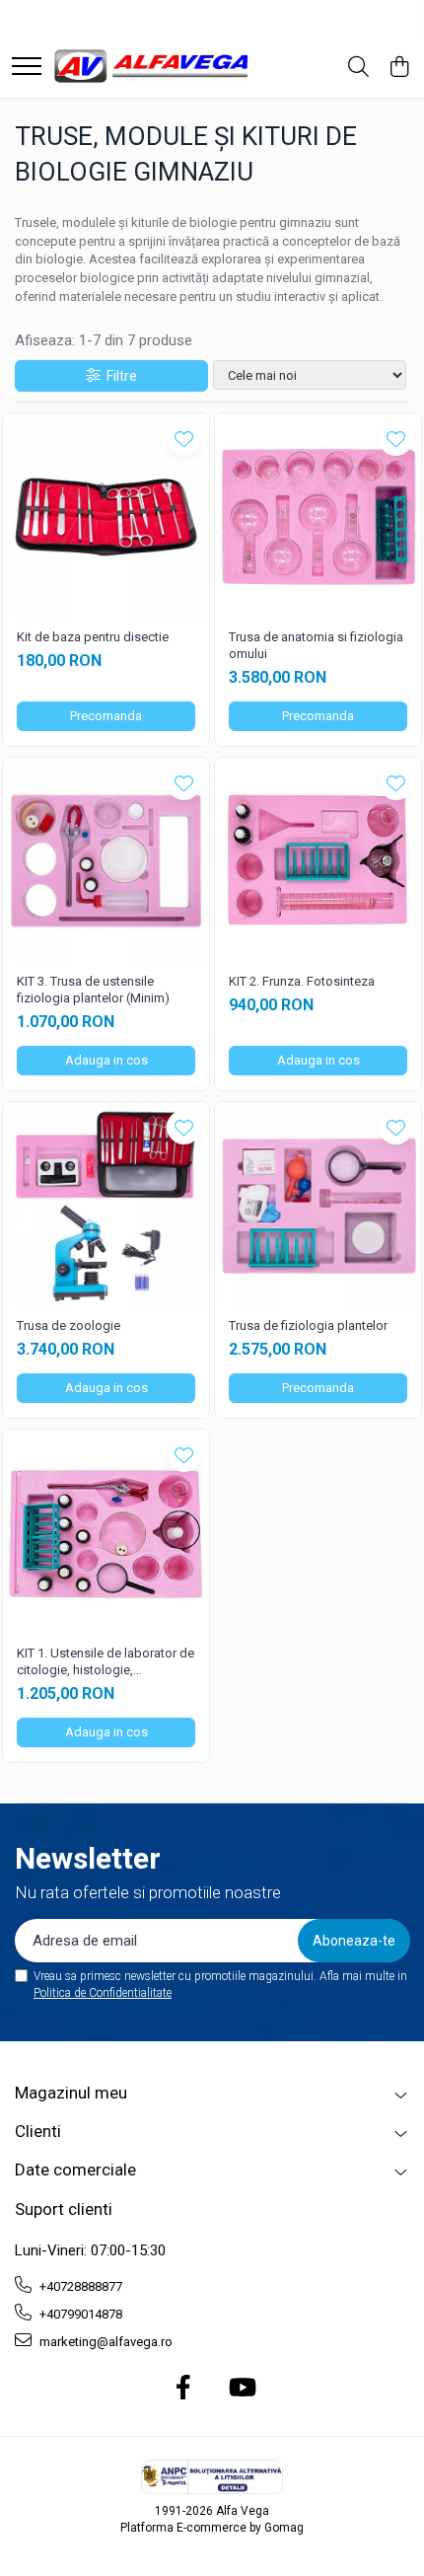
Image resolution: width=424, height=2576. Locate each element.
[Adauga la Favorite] (184, 439)
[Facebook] (184, 2389)
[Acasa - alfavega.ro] (153, 68)
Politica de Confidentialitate (103, 1993)
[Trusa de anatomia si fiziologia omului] (318, 516)
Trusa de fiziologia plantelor (308, 1325)
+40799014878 (79, 2314)
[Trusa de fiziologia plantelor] (318, 1205)
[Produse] (27, 68)
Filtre (119, 376)
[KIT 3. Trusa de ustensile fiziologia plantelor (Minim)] (106, 861)
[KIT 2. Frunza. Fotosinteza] (318, 861)
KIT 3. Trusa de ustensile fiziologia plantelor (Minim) (93, 990)
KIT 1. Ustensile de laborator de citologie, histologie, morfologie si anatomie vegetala (106, 1662)
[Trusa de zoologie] (106, 1205)
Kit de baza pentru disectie (93, 637)
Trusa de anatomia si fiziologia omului (316, 645)
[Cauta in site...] (358, 68)
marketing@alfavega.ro (105, 2342)
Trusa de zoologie (69, 1325)
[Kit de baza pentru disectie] (106, 516)
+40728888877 (79, 2286)
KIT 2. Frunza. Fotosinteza (302, 981)
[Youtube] (241, 2389)
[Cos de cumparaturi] (399, 68)
